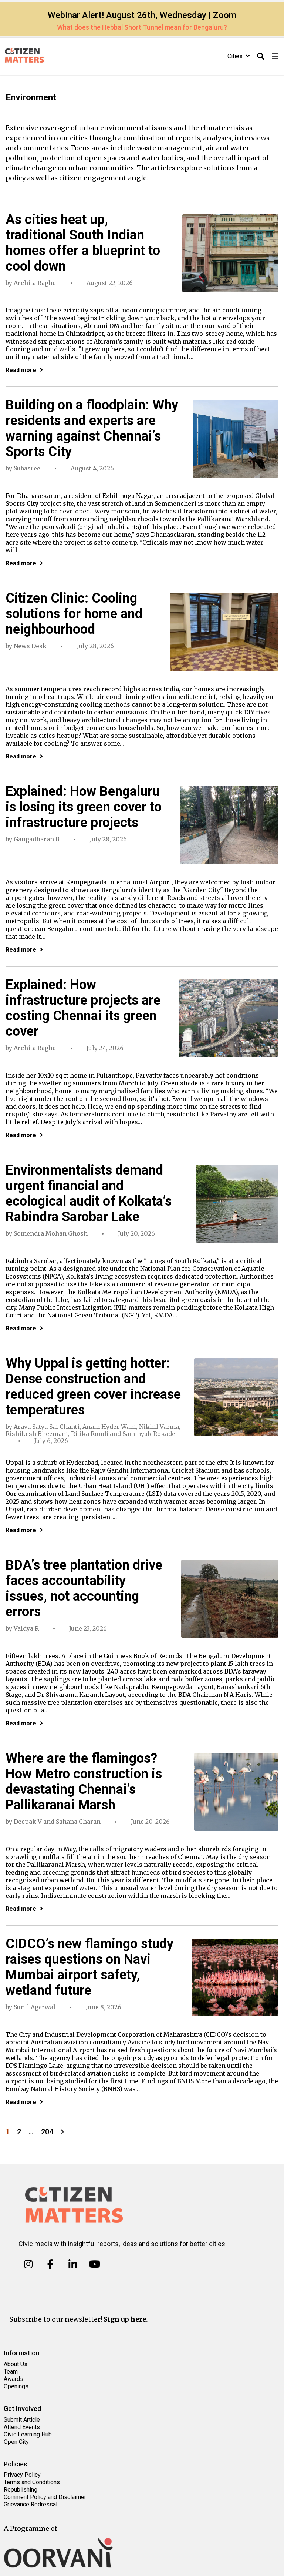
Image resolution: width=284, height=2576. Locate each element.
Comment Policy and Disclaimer (45, 2497)
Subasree (27, 468)
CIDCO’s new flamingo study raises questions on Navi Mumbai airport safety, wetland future (89, 1967)
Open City (16, 2442)
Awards (13, 2379)
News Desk (30, 646)
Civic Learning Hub (28, 2434)
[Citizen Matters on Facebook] (50, 2264)
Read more (21, 370)
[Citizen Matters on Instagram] (28, 2264)
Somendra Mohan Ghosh (51, 1233)
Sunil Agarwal (35, 2007)
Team (11, 2371)
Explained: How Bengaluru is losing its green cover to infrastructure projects (84, 807)
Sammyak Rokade (149, 1434)
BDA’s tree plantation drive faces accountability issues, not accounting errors (84, 1588)
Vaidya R (26, 1628)
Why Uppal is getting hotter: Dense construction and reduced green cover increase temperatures (93, 1387)
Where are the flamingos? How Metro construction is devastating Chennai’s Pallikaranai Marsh (84, 1782)
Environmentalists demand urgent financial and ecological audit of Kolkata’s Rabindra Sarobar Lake (89, 1193)
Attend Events (22, 2427)
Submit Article (22, 2420)
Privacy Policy (22, 2475)
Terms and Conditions (32, 2482)
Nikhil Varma (159, 1427)
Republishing (21, 2490)
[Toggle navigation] (275, 56)
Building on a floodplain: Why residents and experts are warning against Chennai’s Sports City (92, 428)
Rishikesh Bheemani (37, 1434)
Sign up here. (126, 2319)
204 (47, 2132)
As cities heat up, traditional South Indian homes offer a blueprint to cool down (83, 243)
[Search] (261, 56)
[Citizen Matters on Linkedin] (73, 2264)
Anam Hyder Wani (109, 1427)
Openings (16, 2386)
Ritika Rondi (90, 1434)
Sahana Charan (78, 1822)
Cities (236, 56)
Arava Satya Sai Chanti (47, 1427)
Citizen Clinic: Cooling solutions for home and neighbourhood (74, 614)
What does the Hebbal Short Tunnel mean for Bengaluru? (142, 27)
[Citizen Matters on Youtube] (94, 2264)
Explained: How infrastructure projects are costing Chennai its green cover (83, 1008)
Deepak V (28, 1822)
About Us (16, 2364)
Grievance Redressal (31, 2504)
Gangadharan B (37, 839)
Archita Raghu (35, 283)
